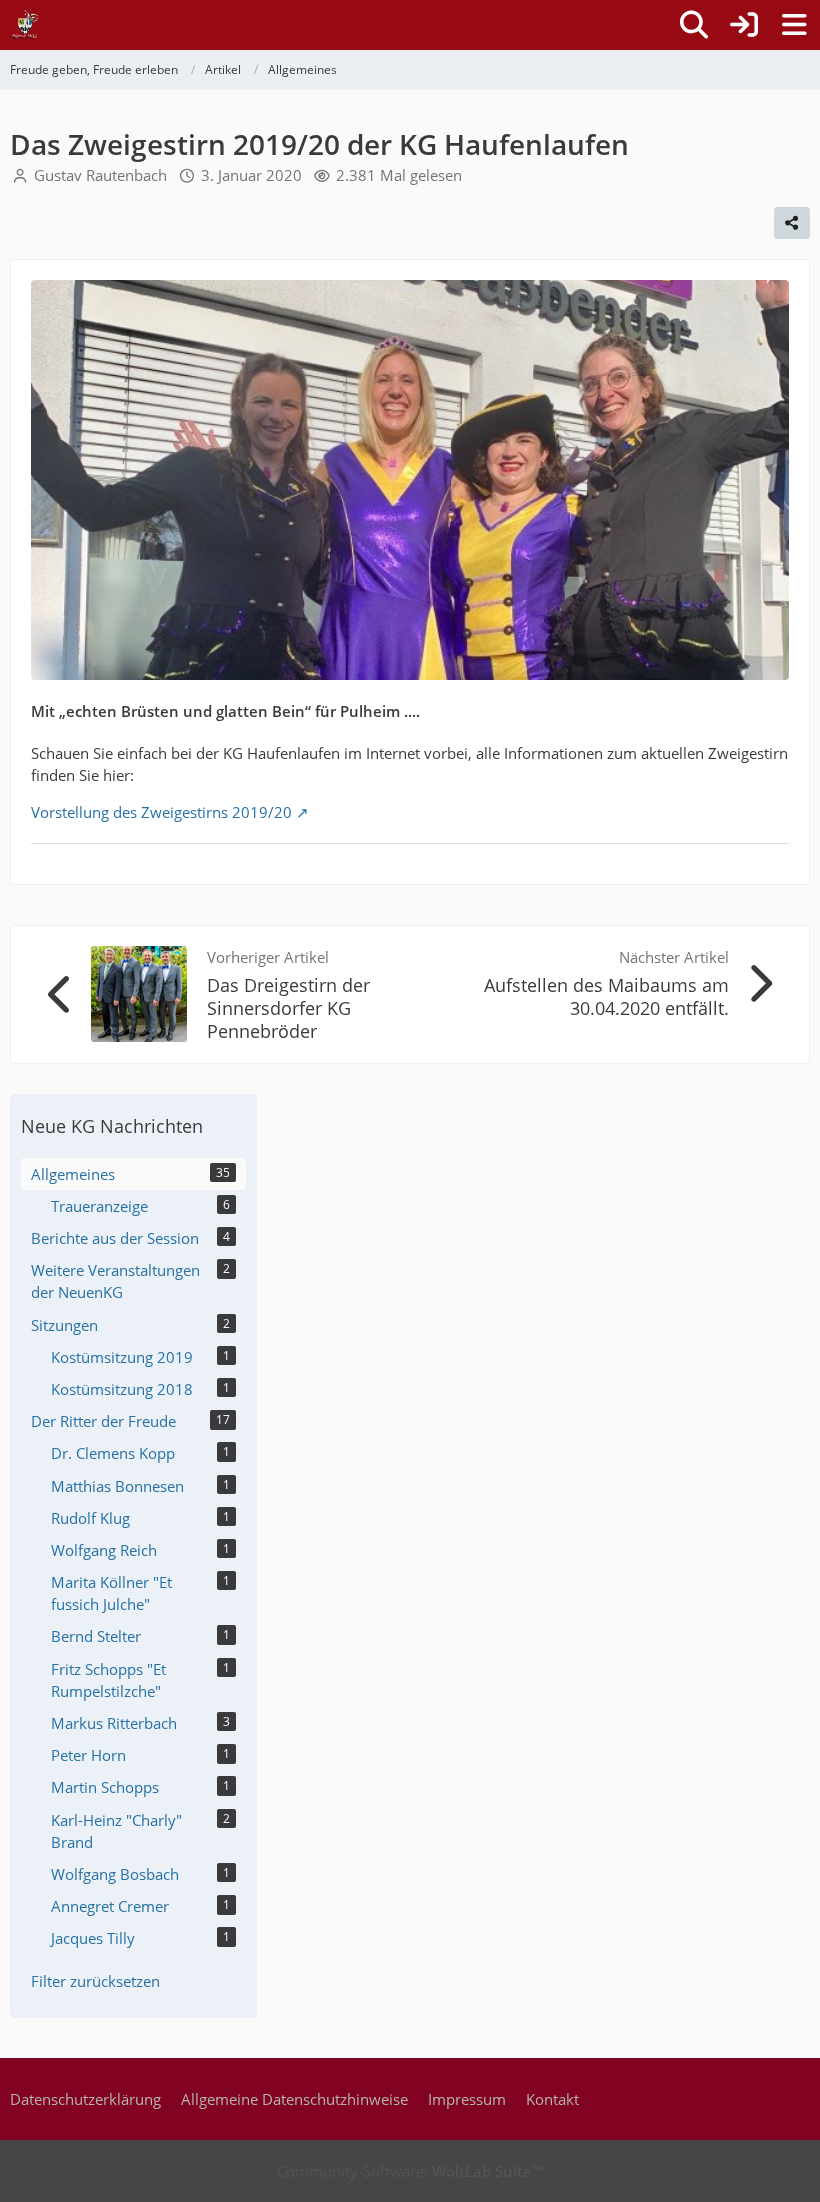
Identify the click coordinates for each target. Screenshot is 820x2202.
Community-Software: (410, 2171)
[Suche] (694, 25)
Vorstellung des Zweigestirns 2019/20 (161, 812)
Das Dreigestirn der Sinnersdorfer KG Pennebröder (288, 1008)
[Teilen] (792, 223)
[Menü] (794, 25)
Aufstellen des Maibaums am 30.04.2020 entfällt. (606, 996)
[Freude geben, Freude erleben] (25, 25)
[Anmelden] (744, 25)
